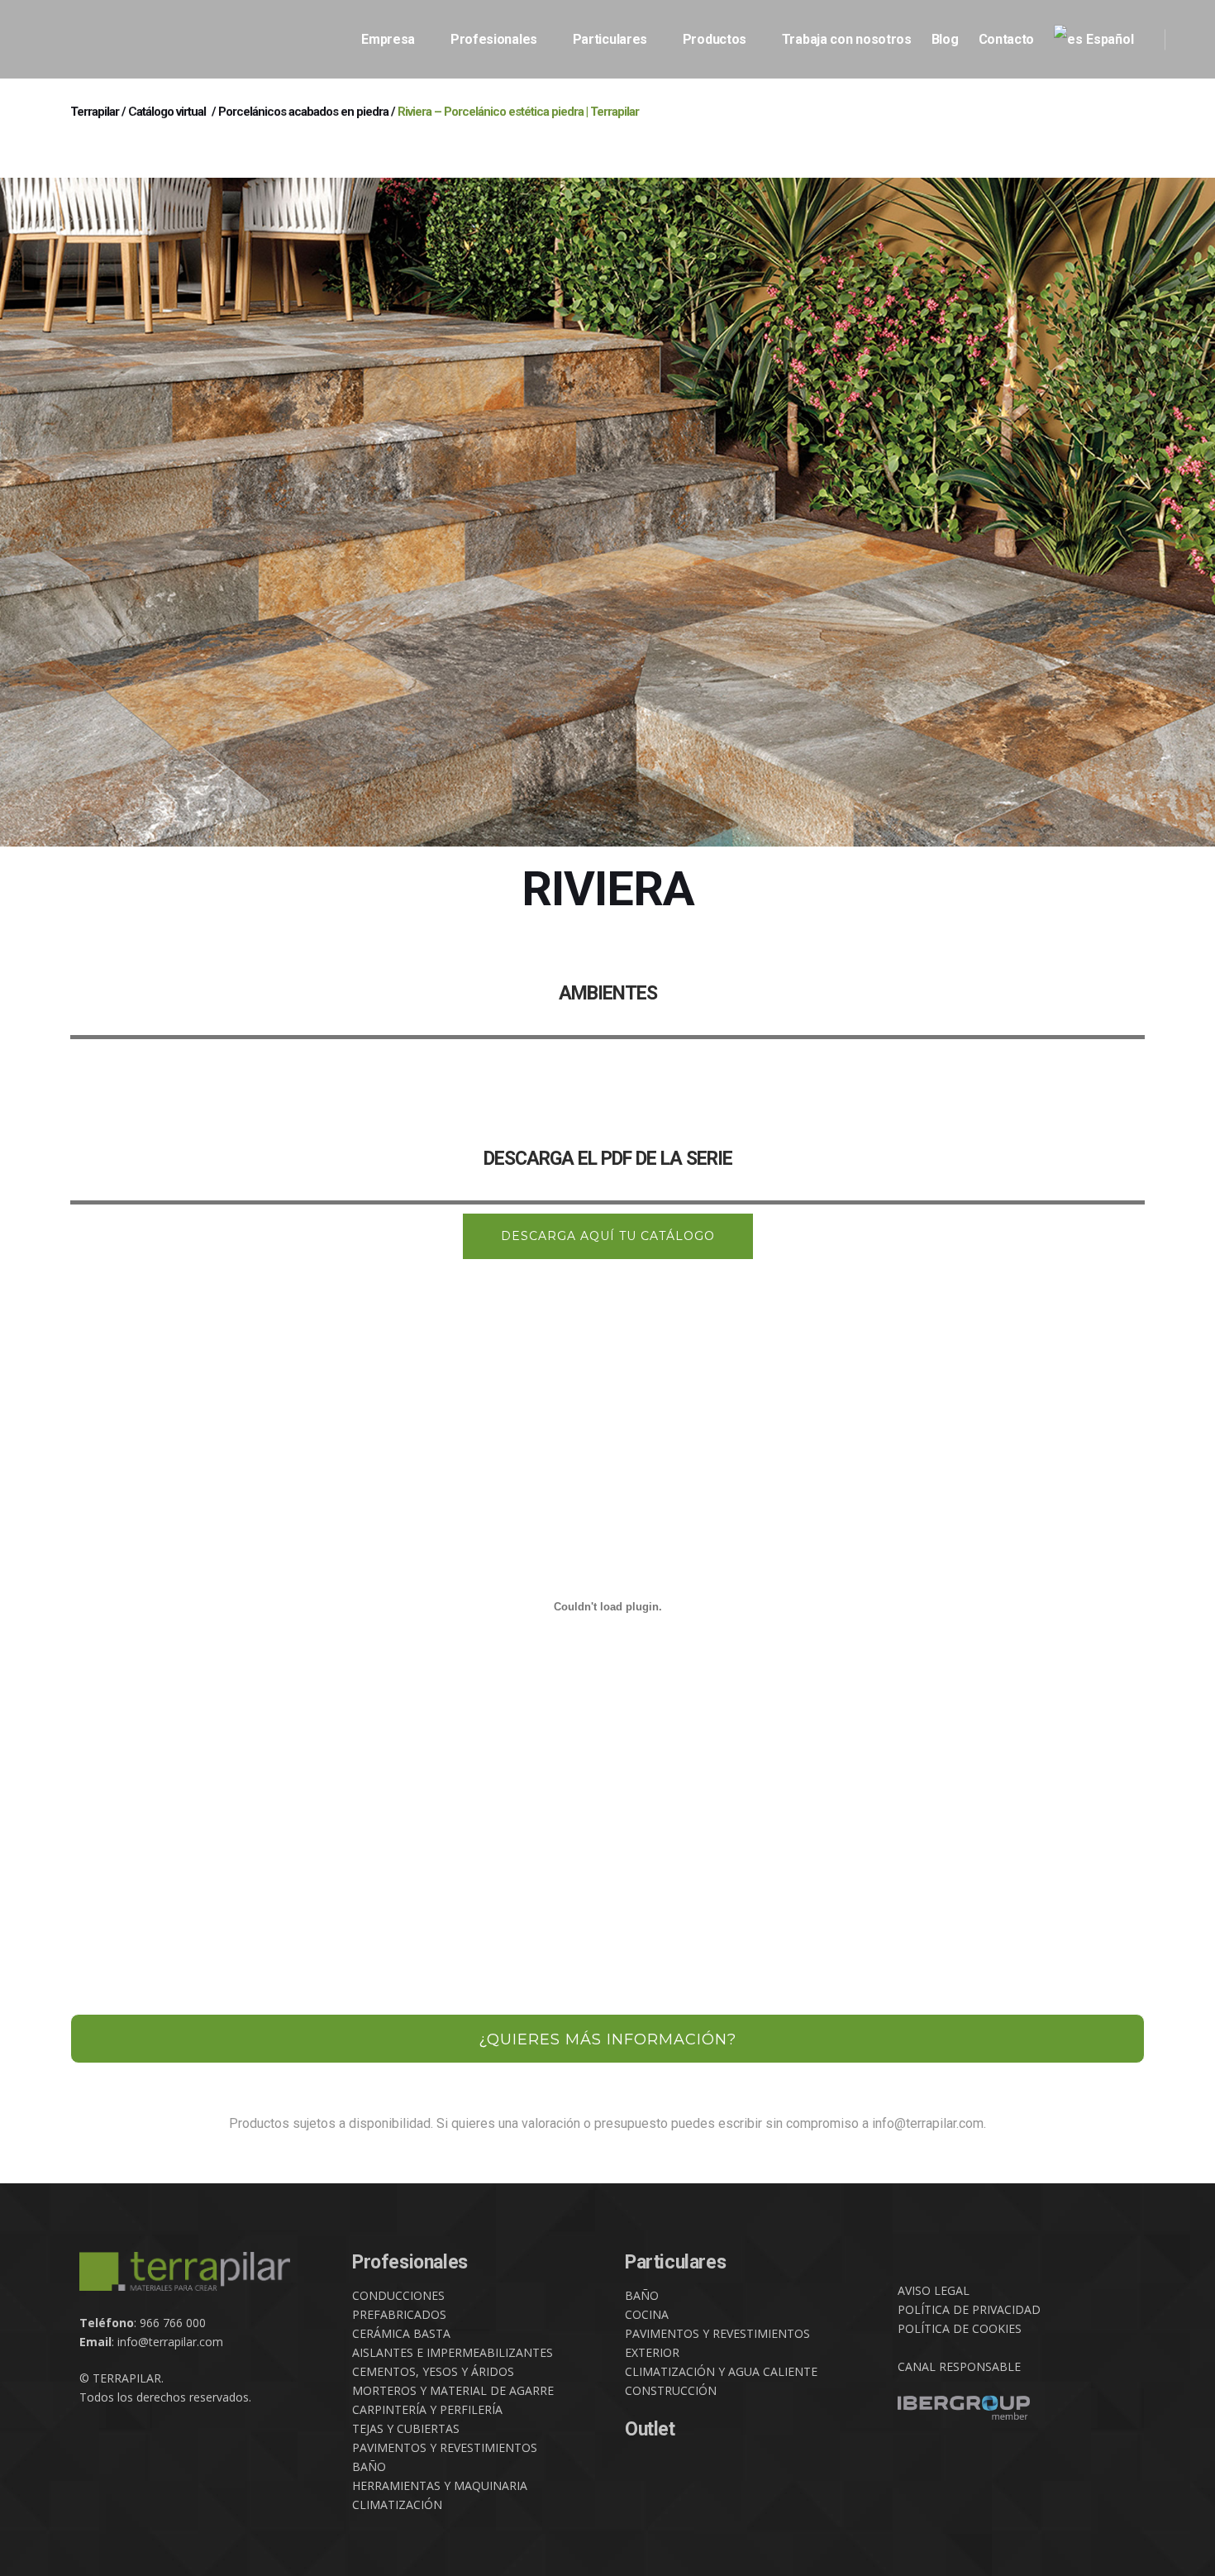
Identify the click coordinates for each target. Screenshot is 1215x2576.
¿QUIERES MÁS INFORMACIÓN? (607, 2039)
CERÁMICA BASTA (401, 2333)
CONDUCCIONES (398, 2295)
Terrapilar (95, 112)
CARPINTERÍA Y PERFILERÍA (427, 2409)
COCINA (647, 2314)
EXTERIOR (652, 2352)
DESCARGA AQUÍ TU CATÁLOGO (608, 1236)
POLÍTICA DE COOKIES (960, 2328)
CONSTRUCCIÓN (671, 2390)
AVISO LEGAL (934, 2290)
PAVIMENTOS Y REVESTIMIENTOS (445, 2447)
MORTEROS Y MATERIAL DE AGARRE (453, 2390)
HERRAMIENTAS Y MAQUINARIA (440, 2485)
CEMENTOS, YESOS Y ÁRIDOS (433, 2371)
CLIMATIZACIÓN (397, 2504)
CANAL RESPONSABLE (959, 2366)
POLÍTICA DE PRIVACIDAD (969, 2309)
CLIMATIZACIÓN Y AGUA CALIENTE (721, 2371)
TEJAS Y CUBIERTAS (406, 2428)
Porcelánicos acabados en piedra (303, 112)
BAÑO (369, 2466)
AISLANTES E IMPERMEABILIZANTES (453, 2352)
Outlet (650, 2429)
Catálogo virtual (167, 112)
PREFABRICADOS (399, 2314)
